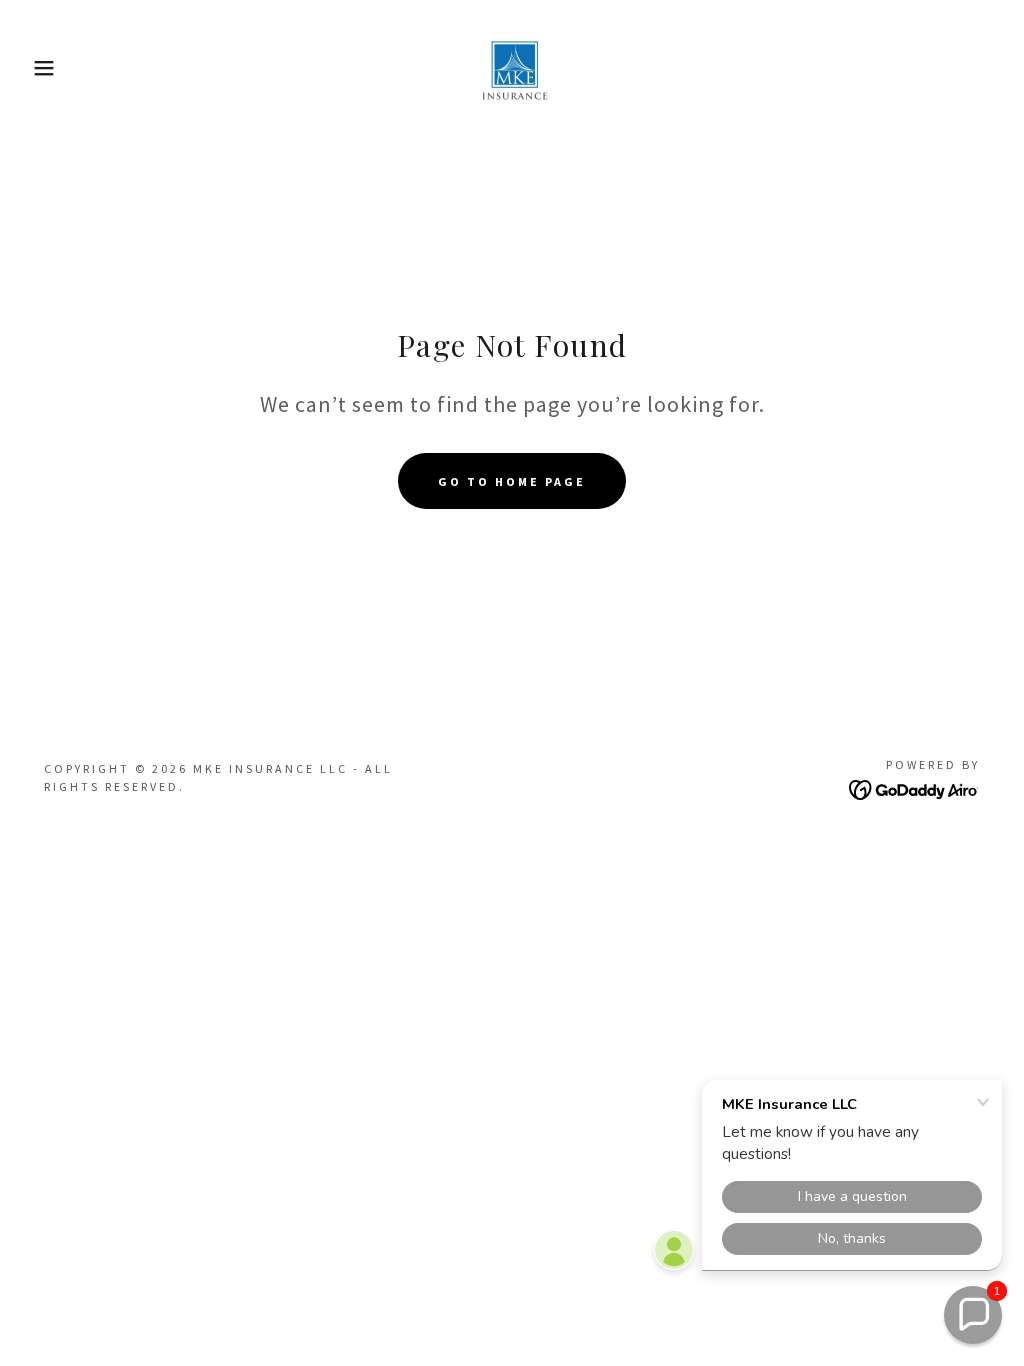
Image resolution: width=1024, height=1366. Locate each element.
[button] (51, 68)
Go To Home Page (512, 481)
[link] (512, 66)
